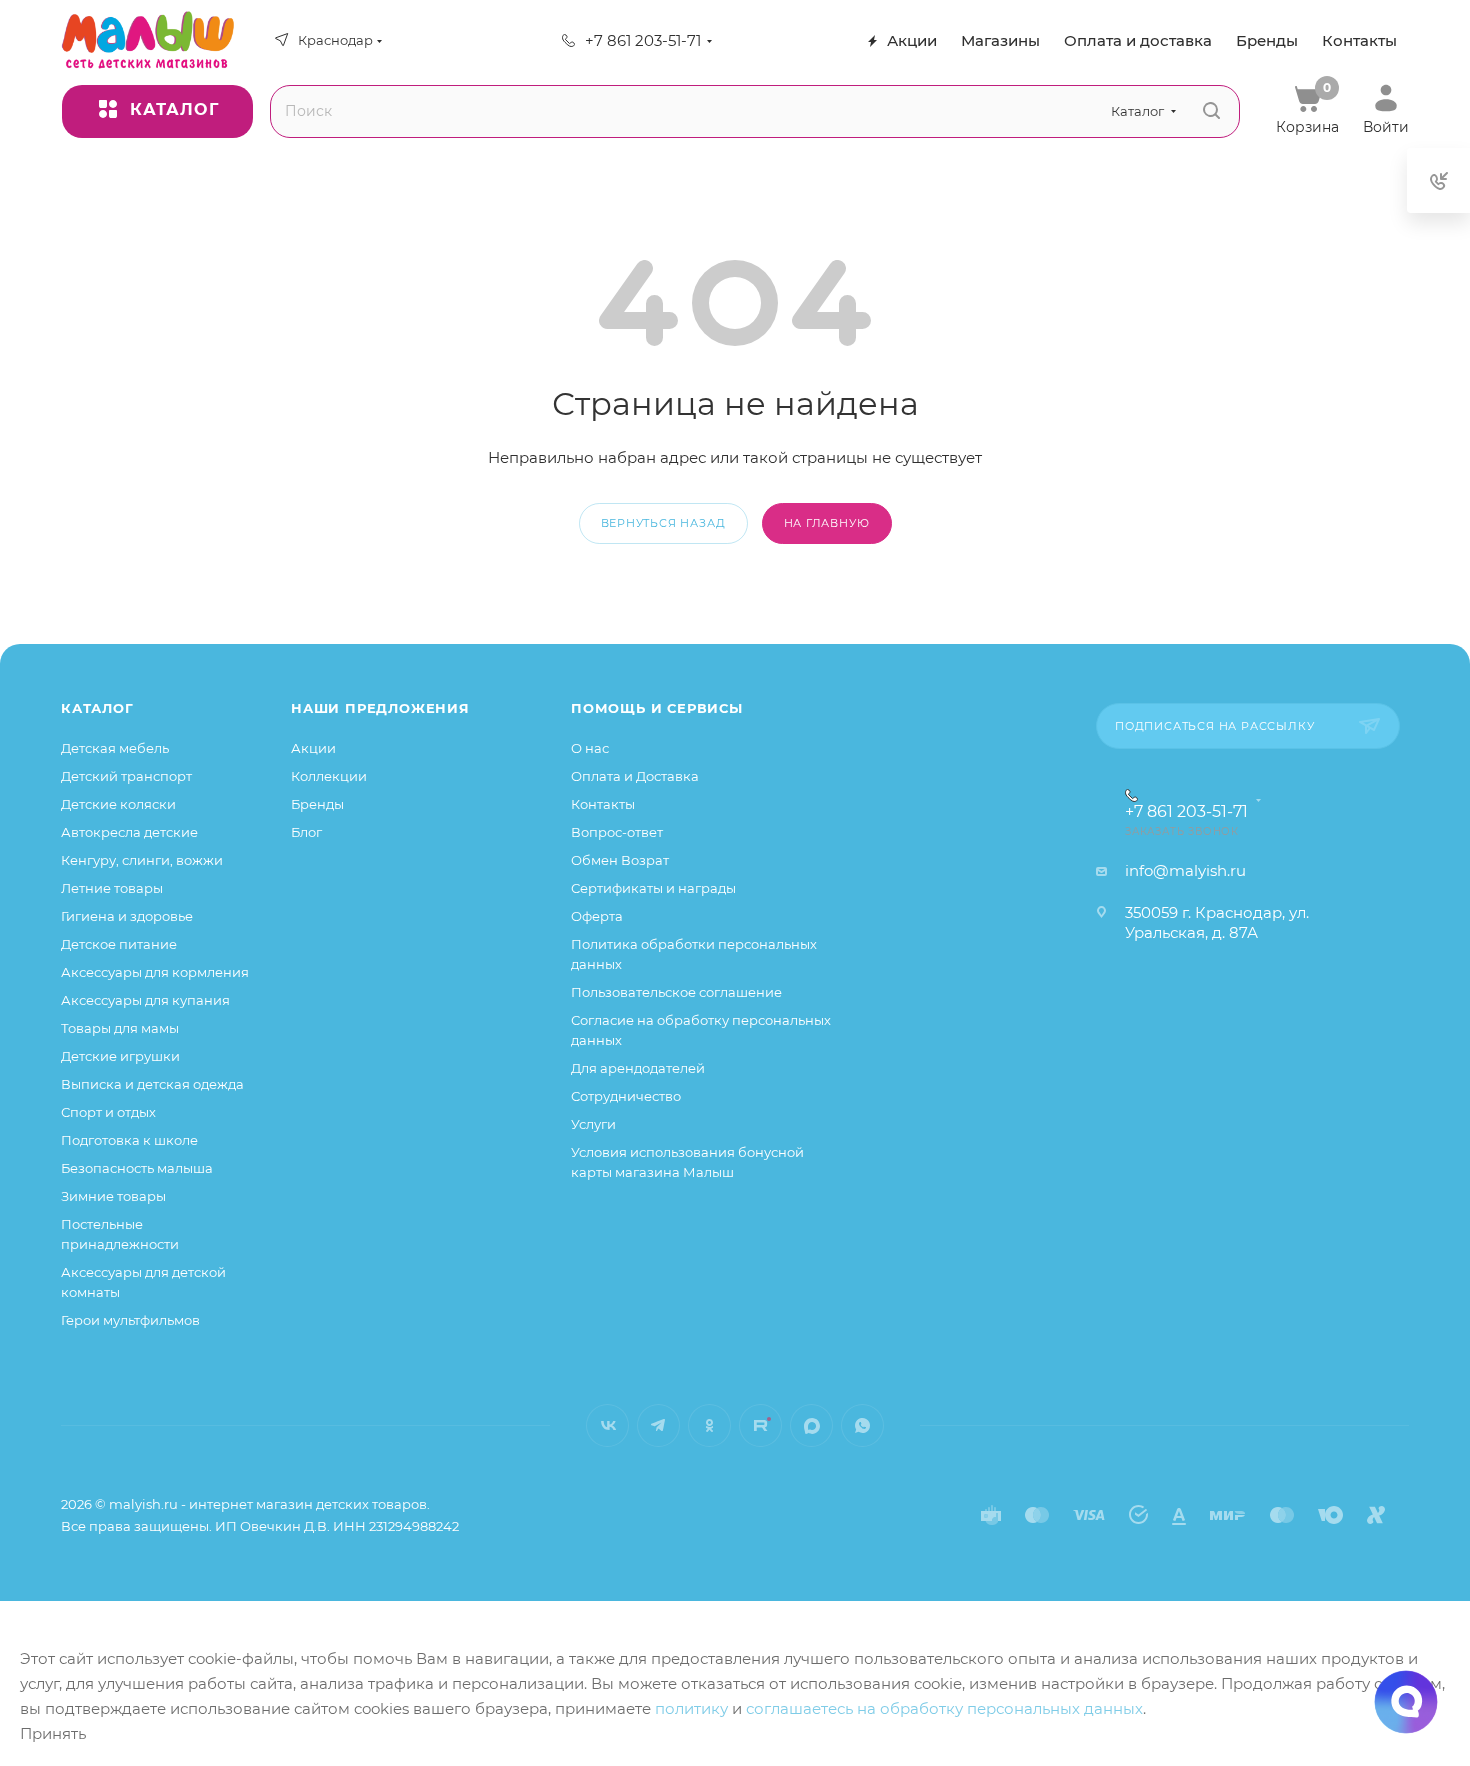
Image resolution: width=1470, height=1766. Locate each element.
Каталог (97, 708)
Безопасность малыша (137, 1168)
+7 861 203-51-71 (643, 40)
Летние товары (112, 888)
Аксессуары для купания (145, 1000)
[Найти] (1211, 111)
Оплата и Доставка (635, 776)
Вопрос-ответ (617, 832)
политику (691, 1708)
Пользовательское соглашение (676, 992)
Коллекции (329, 776)
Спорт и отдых (108, 1112)
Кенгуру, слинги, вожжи (142, 860)
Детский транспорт (126, 776)
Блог (306, 832)
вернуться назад (663, 523)
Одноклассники (709, 1425)
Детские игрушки (120, 1056)
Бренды (317, 804)
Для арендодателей (638, 1068)
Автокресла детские (129, 832)
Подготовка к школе (129, 1140)
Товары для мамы (120, 1028)
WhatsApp (862, 1425)
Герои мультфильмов (130, 1320)
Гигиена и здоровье (127, 916)
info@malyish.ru (1185, 870)
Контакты (603, 804)
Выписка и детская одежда (152, 1084)
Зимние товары (113, 1196)
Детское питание (119, 944)
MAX (811, 1425)
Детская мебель (115, 748)
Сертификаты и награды (653, 888)
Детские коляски (118, 804)
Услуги (593, 1124)
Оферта (597, 916)
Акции (313, 748)
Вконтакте (607, 1425)
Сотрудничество (626, 1096)
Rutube (760, 1425)
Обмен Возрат (620, 860)
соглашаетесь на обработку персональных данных (944, 1708)
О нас (590, 748)
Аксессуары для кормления (155, 972)
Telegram (658, 1425)
